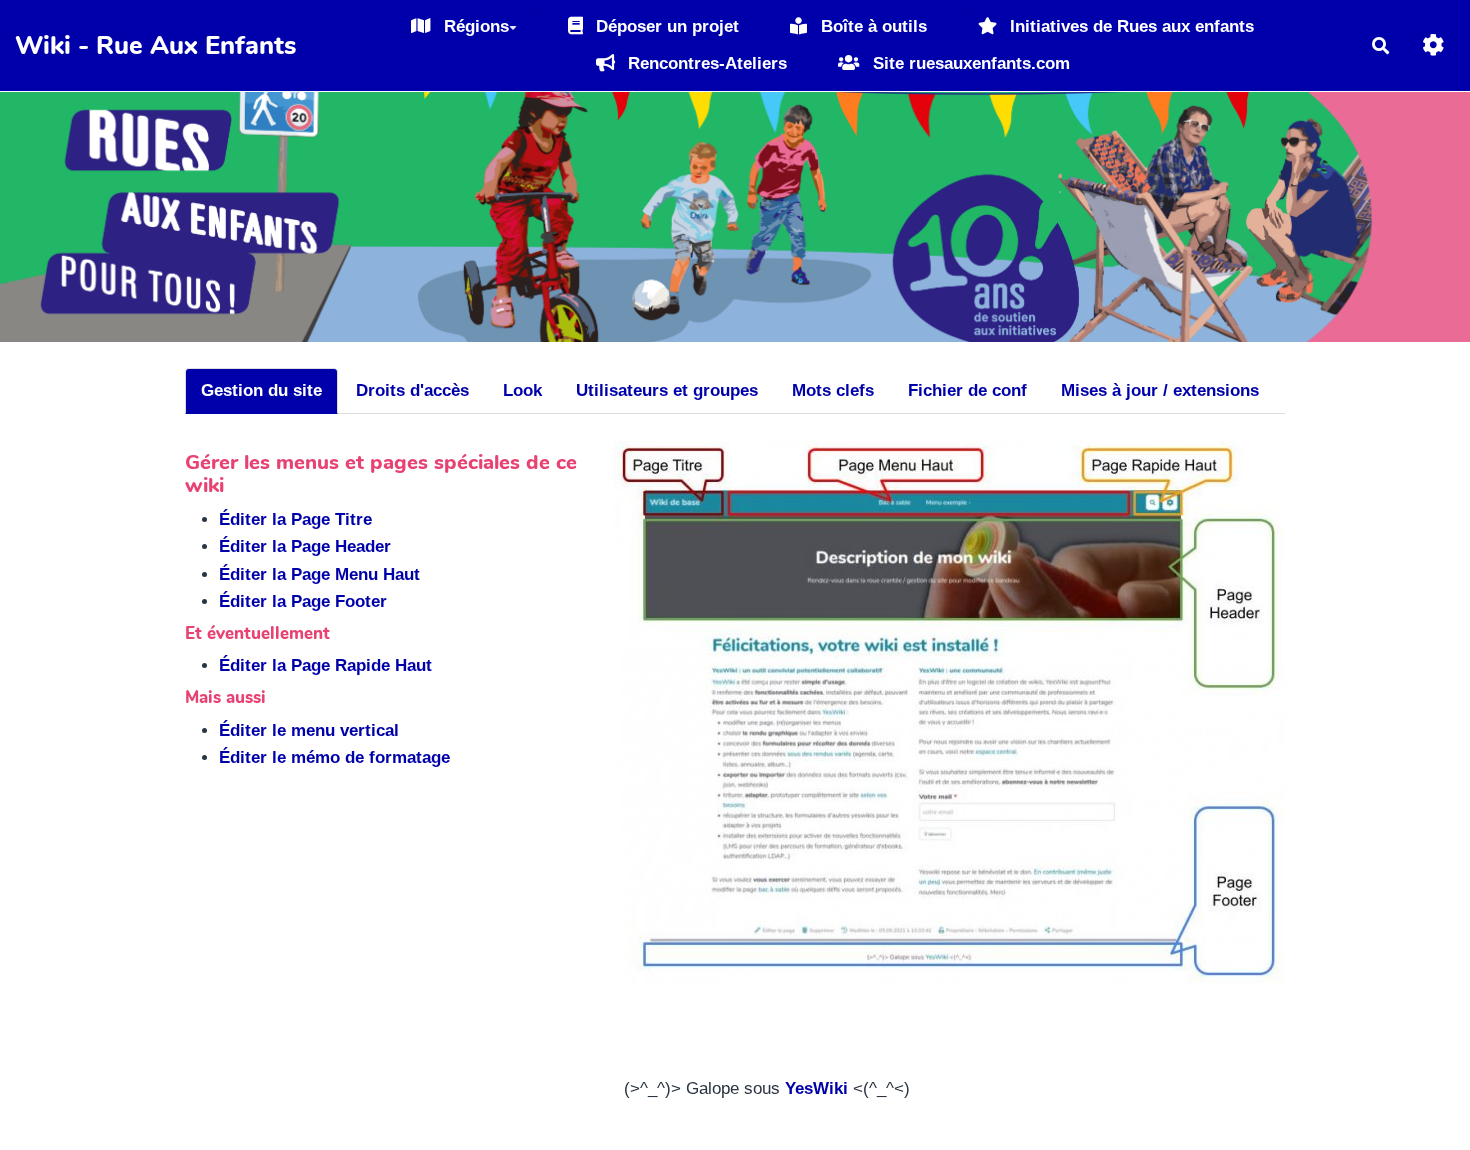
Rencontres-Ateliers (705, 63)
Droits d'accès (412, 390)
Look (522, 390)
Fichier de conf (967, 390)
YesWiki (816, 1088)
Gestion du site (261, 390)
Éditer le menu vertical (309, 730)
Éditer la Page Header (305, 546)
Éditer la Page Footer (303, 601)
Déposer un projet (665, 26)
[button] (1433, 45)
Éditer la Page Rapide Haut (325, 665)
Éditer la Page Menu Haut (319, 574)
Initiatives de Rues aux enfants (1129, 26)
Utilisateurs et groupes (667, 390)
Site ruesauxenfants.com (969, 63)
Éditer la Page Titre (295, 519)
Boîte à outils (871, 26)
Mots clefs (833, 390)
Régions (474, 26)
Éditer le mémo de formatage (334, 757)
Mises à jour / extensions (1160, 390)
